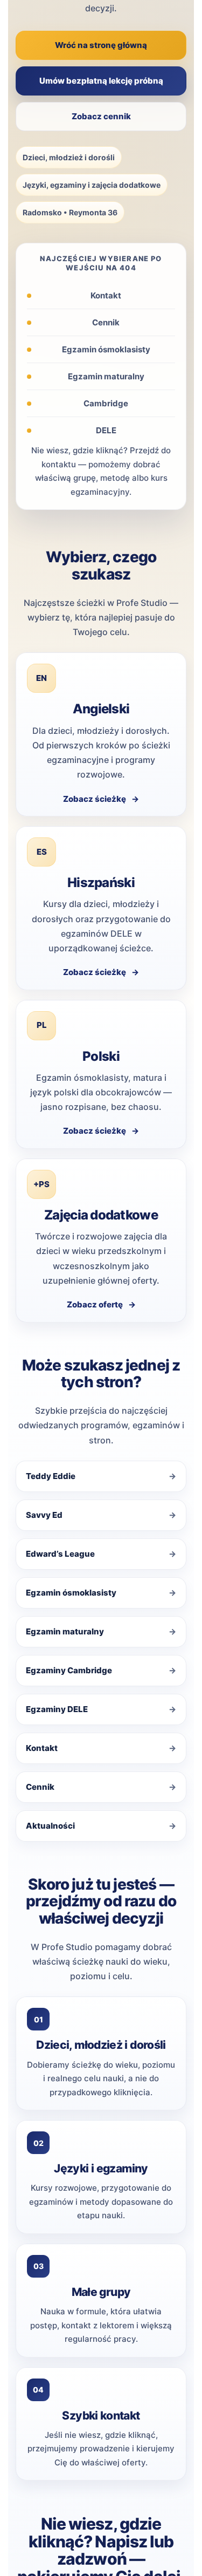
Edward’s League (60, 1554)
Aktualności (50, 1826)
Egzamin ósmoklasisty (106, 349)
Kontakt (106, 295)
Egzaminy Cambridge (69, 1670)
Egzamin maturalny (106, 376)
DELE (106, 430)
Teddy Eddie (51, 1476)
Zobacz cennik (101, 116)
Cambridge (106, 403)
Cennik (106, 322)
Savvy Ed (44, 1515)
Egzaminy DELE (57, 1709)
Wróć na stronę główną (101, 45)
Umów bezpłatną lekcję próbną (101, 81)
